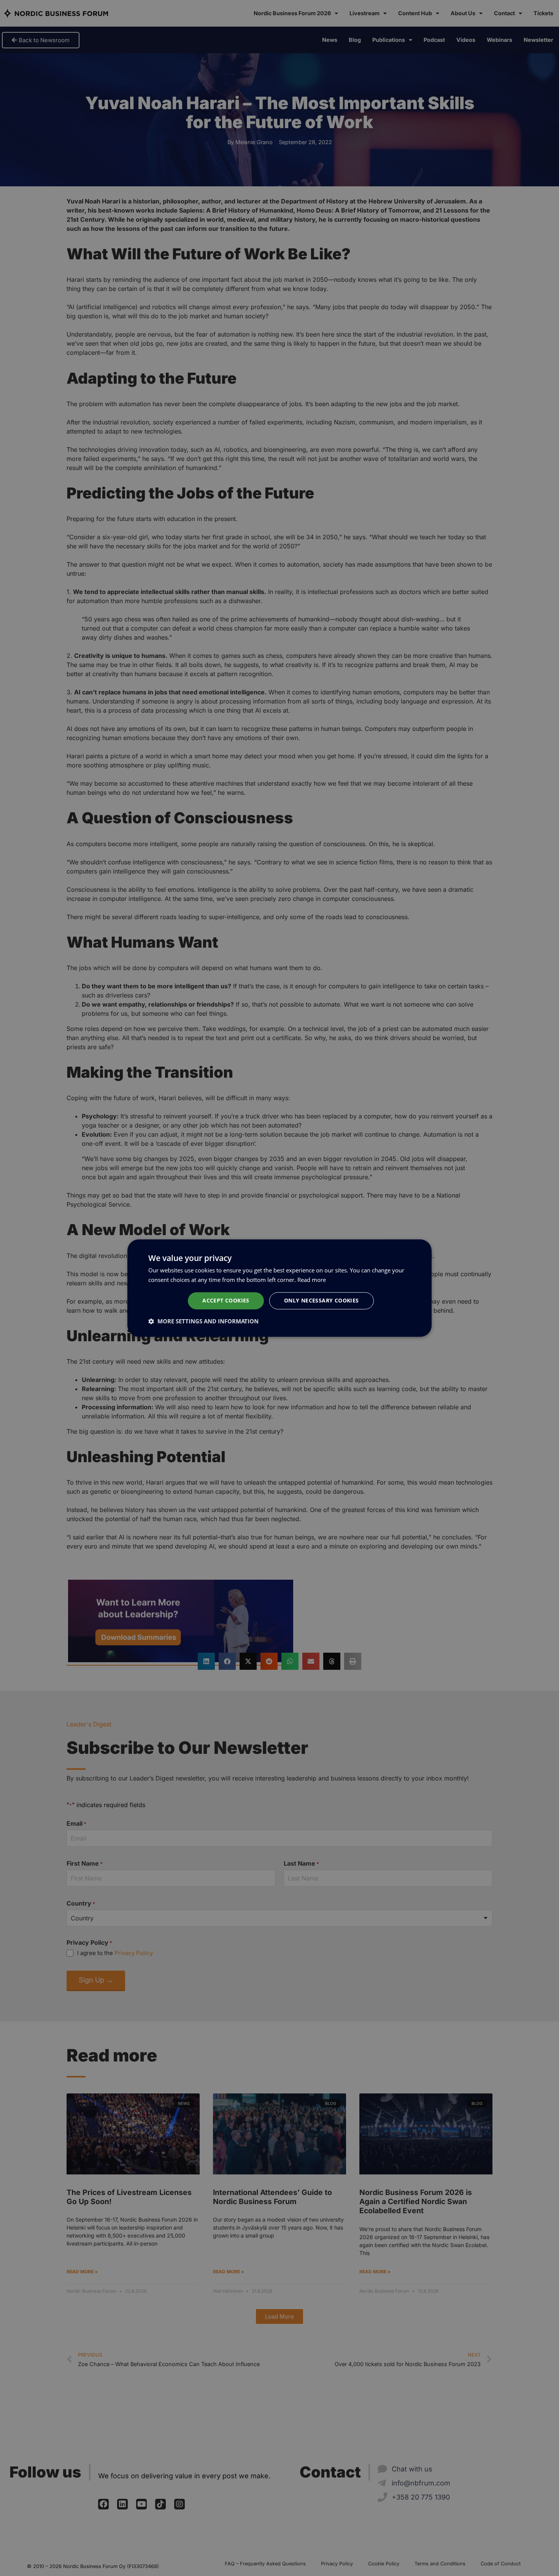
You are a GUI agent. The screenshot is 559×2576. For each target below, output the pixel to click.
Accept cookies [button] (226, 1300)
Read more (312, 1280)
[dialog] (279, 1288)
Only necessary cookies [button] (322, 1300)
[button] (203, 1321)
